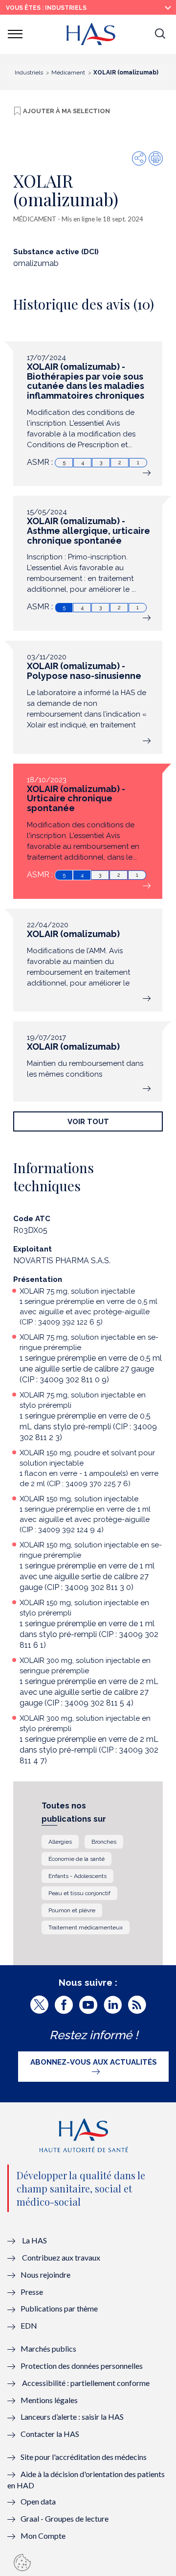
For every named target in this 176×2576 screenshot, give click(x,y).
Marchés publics (49, 2348)
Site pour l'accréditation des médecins (84, 2457)
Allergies (60, 1842)
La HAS (34, 2240)
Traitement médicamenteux (86, 1927)
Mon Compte (43, 2536)
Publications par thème (59, 2308)
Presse (32, 2292)
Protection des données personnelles (82, 2366)
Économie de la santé (77, 1859)
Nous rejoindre (45, 2275)
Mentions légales (49, 2400)
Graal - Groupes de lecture (65, 2518)
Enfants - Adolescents (77, 1876)
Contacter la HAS (50, 2434)
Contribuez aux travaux (61, 2257)
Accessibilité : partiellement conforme (86, 2383)
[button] (160, 34)
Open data (38, 2501)
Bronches (104, 1842)
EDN (29, 2325)
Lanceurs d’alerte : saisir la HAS (72, 2417)
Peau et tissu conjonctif (79, 1893)
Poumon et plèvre (72, 1910)
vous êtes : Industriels (46, 8)
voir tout (88, 1121)
